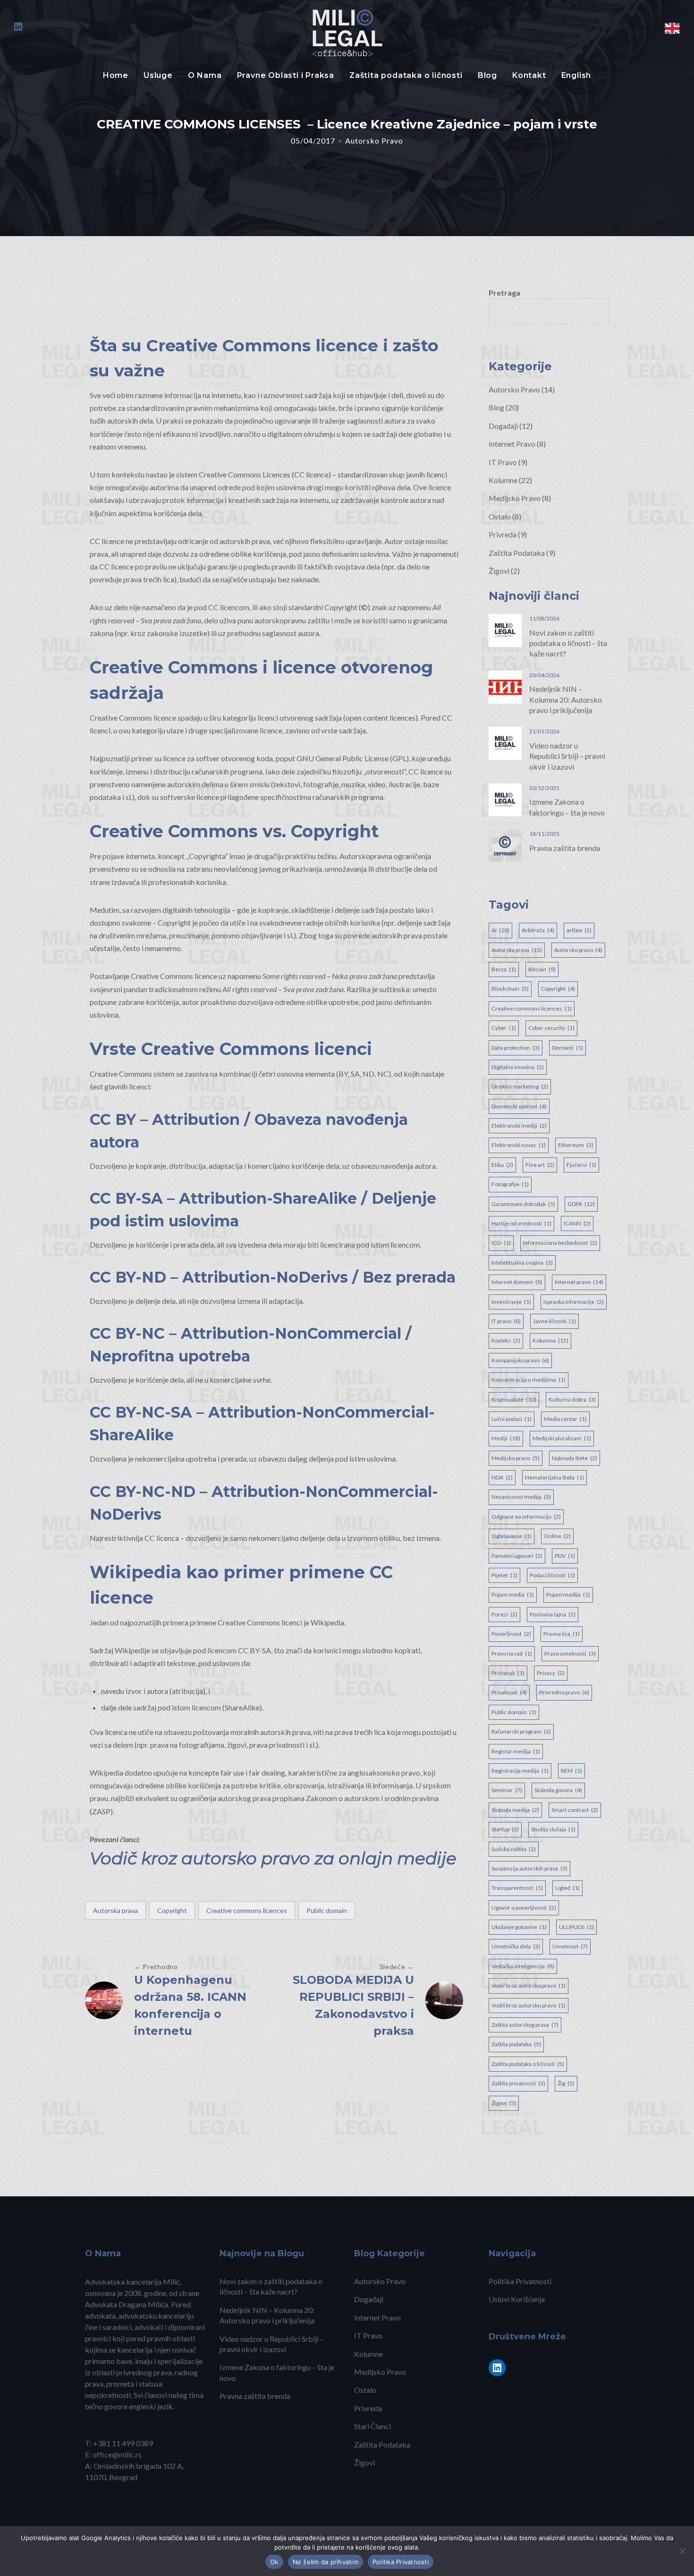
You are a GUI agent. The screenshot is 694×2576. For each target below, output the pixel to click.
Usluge (158, 75)
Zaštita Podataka (517, 553)
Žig (566, 2083)
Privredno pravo (564, 1692)
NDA (502, 1477)
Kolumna (550, 1340)
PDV (565, 1556)
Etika (502, 1165)
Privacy (551, 1673)
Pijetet (504, 1575)
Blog (487, 75)
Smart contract (575, 1810)
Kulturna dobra (572, 1399)
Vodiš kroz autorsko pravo (529, 2005)
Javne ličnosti (554, 1321)
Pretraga (504, 293)
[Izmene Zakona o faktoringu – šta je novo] (505, 799)
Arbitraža (538, 930)
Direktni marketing (520, 1086)
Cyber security (551, 1028)
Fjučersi (581, 1165)
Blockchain (510, 989)
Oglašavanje (512, 1536)
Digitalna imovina (518, 1067)
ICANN (577, 1223)
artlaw (579, 930)
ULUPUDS (576, 1927)
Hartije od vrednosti (521, 1223)
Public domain (327, 1910)
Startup (505, 1829)
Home (116, 75)
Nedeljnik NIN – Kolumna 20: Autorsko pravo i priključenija (566, 699)
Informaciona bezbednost (560, 1243)
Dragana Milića (143, 2304)
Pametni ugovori (517, 1556)
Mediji (506, 1438)
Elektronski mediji (519, 1126)
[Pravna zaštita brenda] (505, 845)
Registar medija (516, 1751)
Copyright (172, 1910)
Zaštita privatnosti (518, 2083)
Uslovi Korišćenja (517, 2299)
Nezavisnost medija (521, 1497)
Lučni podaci (512, 1419)
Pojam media (513, 1594)
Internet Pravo (512, 444)
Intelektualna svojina (522, 1262)
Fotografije (510, 1184)
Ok (274, 2562)
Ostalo (500, 516)
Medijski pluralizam (562, 1438)
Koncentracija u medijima (529, 1380)
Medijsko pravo (516, 1458)
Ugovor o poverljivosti (524, 1908)
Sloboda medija (515, 1810)
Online (557, 1536)
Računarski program (521, 1731)
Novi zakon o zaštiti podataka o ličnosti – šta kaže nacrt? (568, 643)
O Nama (205, 75)
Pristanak (508, 1673)
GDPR (581, 1204)
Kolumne (503, 480)
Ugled (567, 1888)
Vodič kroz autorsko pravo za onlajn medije (273, 1858)
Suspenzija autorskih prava (529, 1868)
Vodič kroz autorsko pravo (529, 1985)
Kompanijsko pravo (520, 1360)
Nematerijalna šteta (554, 1477)
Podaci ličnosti (552, 1575)
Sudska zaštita (514, 1849)
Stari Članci (372, 2426)
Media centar (565, 1419)
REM (571, 1771)
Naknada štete (575, 1458)
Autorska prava (115, 1910)
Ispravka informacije (574, 1302)
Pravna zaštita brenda (565, 848)
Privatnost (509, 1692)
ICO (501, 1243)
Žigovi (499, 571)
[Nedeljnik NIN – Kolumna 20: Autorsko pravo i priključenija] (505, 686)
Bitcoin (542, 969)
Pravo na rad (512, 1654)
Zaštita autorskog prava (525, 2025)
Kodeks (506, 1340)
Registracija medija (520, 1771)
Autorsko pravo (578, 950)
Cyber (504, 1028)
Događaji (503, 426)
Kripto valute (514, 1399)
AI (500, 930)
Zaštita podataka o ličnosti (406, 75)
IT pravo (506, 1321)
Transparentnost (517, 1888)
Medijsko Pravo (515, 498)
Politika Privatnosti (520, 2281)
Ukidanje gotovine (519, 1927)
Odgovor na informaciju (526, 1517)
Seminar (507, 1790)
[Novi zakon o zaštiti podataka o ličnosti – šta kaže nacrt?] (505, 629)
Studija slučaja (553, 1829)
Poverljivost (511, 1634)
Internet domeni (517, 1282)
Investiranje (511, 1302)
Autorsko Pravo (374, 140)
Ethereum (576, 1145)
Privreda (503, 534)
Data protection (516, 1048)
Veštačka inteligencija (523, 1966)
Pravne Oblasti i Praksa (286, 75)
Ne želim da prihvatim (326, 2562)
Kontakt (529, 75)
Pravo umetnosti (570, 1654)
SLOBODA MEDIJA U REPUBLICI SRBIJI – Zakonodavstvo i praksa (353, 2005)
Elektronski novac (519, 1145)
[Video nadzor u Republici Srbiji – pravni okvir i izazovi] (505, 742)
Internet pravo (579, 1282)
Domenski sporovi (519, 1106)
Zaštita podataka (516, 2044)
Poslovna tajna (553, 1614)
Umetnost (570, 1946)
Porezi (504, 1614)
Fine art (540, 1165)
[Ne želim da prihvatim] (682, 2551)
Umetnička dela (516, 1946)
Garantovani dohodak (523, 1204)
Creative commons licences (247, 1910)
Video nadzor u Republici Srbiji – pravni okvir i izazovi (567, 756)
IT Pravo (503, 462)
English (576, 75)
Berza (504, 969)
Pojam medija (568, 1594)
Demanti (567, 1048)
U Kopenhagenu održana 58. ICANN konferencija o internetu (190, 2005)
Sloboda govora (558, 1790)
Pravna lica (562, 1634)
